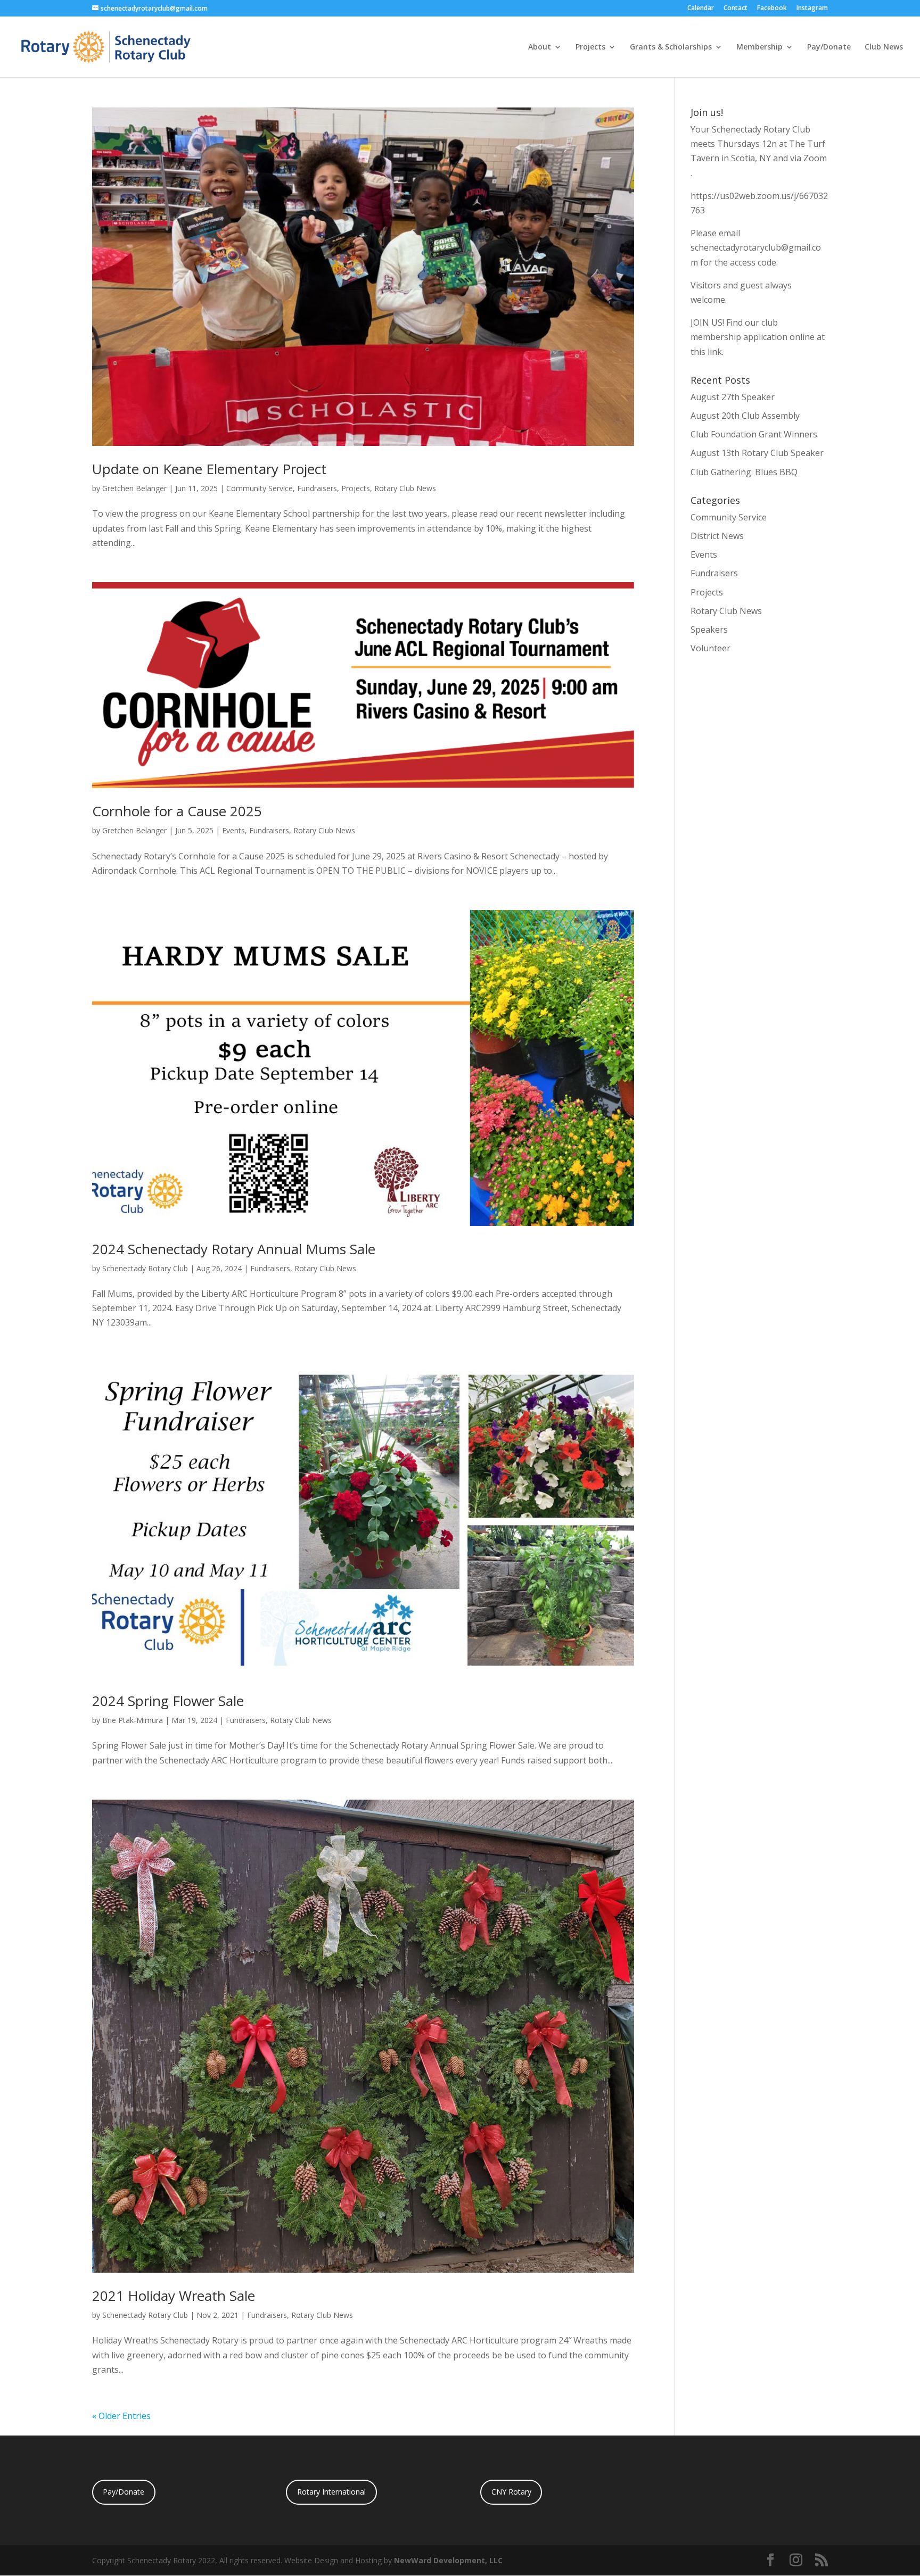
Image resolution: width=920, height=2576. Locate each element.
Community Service (260, 488)
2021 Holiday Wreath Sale (174, 2296)
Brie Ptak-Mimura (133, 1720)
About (540, 47)
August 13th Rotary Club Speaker (757, 453)
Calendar (701, 9)
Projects (590, 47)
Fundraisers (317, 488)
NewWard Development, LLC (448, 2560)
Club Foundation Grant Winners (754, 434)
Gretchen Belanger (134, 488)
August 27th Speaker (733, 397)
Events (233, 830)
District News (717, 536)
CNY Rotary (511, 2492)
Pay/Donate (829, 47)
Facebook (772, 9)
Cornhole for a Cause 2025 (177, 811)
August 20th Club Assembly (745, 416)
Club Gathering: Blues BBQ (744, 472)
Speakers (709, 629)
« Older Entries (121, 2416)
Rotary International (331, 2492)
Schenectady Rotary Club (145, 1268)
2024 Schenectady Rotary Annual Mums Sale (234, 1249)
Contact (736, 9)
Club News (884, 47)
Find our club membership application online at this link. (758, 337)
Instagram (812, 9)
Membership (759, 47)
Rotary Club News (405, 488)
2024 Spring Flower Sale (168, 1701)
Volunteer (710, 648)
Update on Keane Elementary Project (209, 469)
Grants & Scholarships (671, 47)
